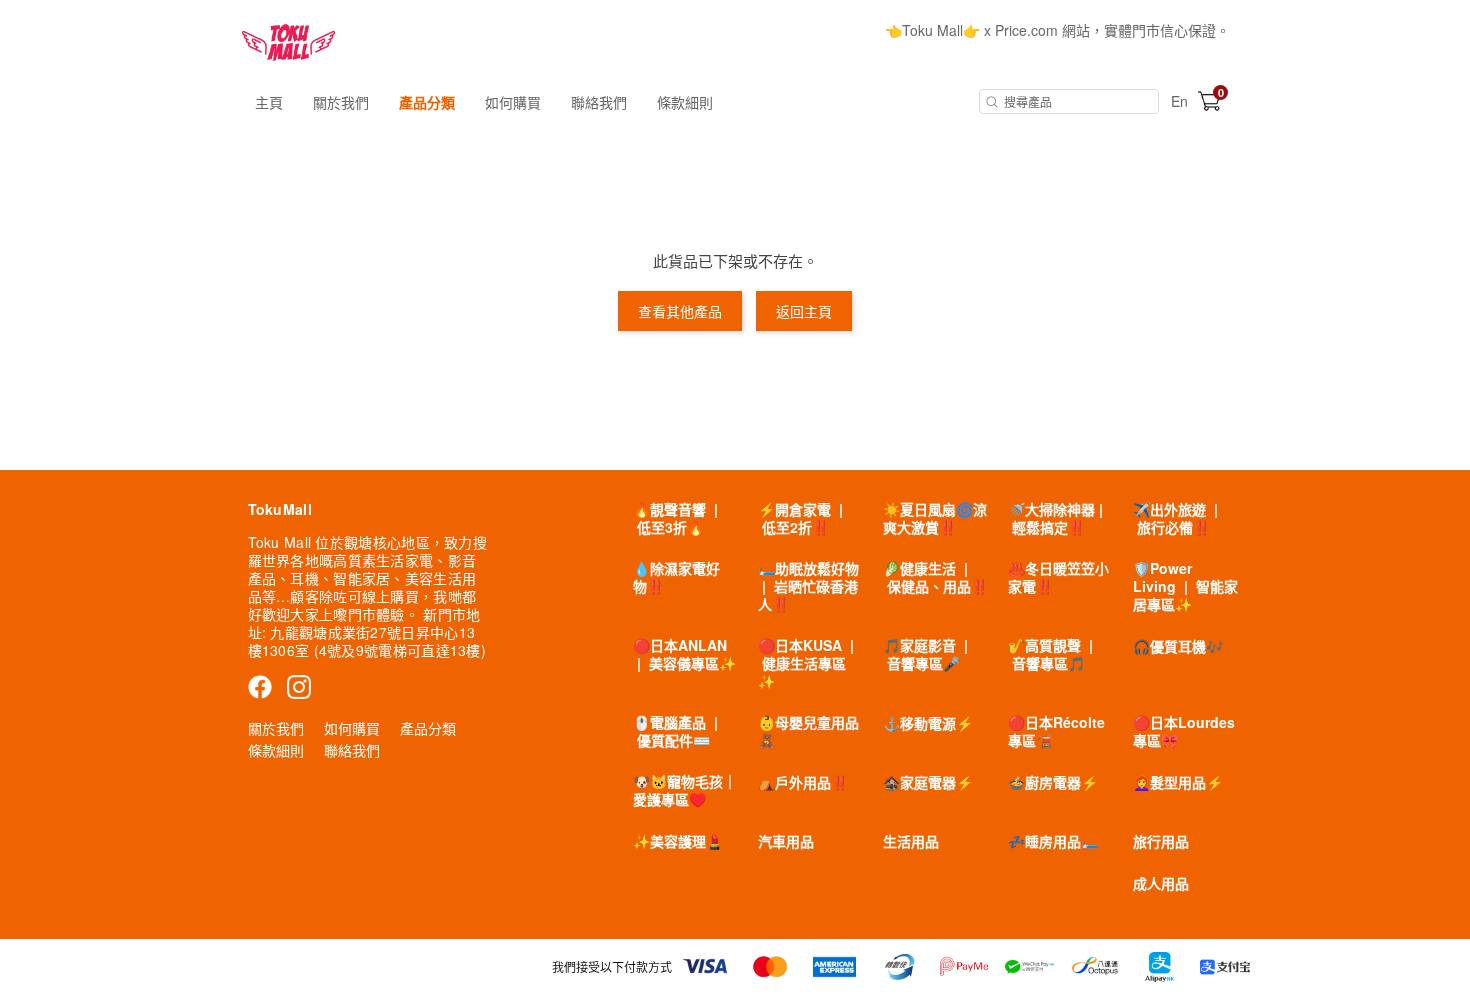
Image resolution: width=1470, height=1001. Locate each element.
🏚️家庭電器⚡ (928, 782)
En (1179, 101)
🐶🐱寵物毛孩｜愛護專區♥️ (685, 790)
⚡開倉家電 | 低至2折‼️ (800, 518)
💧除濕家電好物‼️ (676, 577)
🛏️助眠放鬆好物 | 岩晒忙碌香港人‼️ (808, 586)
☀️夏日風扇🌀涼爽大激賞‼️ (935, 518)
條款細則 (685, 102)
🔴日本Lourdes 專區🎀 (1184, 731)
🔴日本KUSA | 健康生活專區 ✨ (806, 663)
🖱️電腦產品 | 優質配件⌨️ (675, 731)
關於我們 (341, 102)
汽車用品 (786, 841)
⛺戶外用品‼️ (803, 782)
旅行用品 (1161, 841)
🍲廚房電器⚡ (1053, 782)
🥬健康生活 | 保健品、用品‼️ (935, 577)
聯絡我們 (599, 102)
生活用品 (911, 841)
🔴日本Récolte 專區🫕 (1056, 731)
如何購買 (513, 102)
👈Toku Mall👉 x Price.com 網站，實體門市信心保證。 (1057, 30)
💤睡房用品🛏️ (1053, 841)
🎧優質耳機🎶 (1178, 646)
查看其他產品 (680, 311)
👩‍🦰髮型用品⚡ (1178, 782)
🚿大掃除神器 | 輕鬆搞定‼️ (1055, 518)
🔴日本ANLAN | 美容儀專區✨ (684, 654)
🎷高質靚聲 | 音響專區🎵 (1050, 654)
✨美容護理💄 (678, 841)
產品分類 (427, 102)
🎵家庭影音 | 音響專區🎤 (925, 654)
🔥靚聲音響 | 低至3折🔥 (675, 518)
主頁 (269, 102)
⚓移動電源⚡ (928, 723)
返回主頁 (804, 311)
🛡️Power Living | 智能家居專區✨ (1185, 586)
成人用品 (1161, 883)
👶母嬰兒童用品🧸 (808, 731)
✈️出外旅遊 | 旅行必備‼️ (1175, 518)
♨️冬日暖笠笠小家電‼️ (1058, 577)
